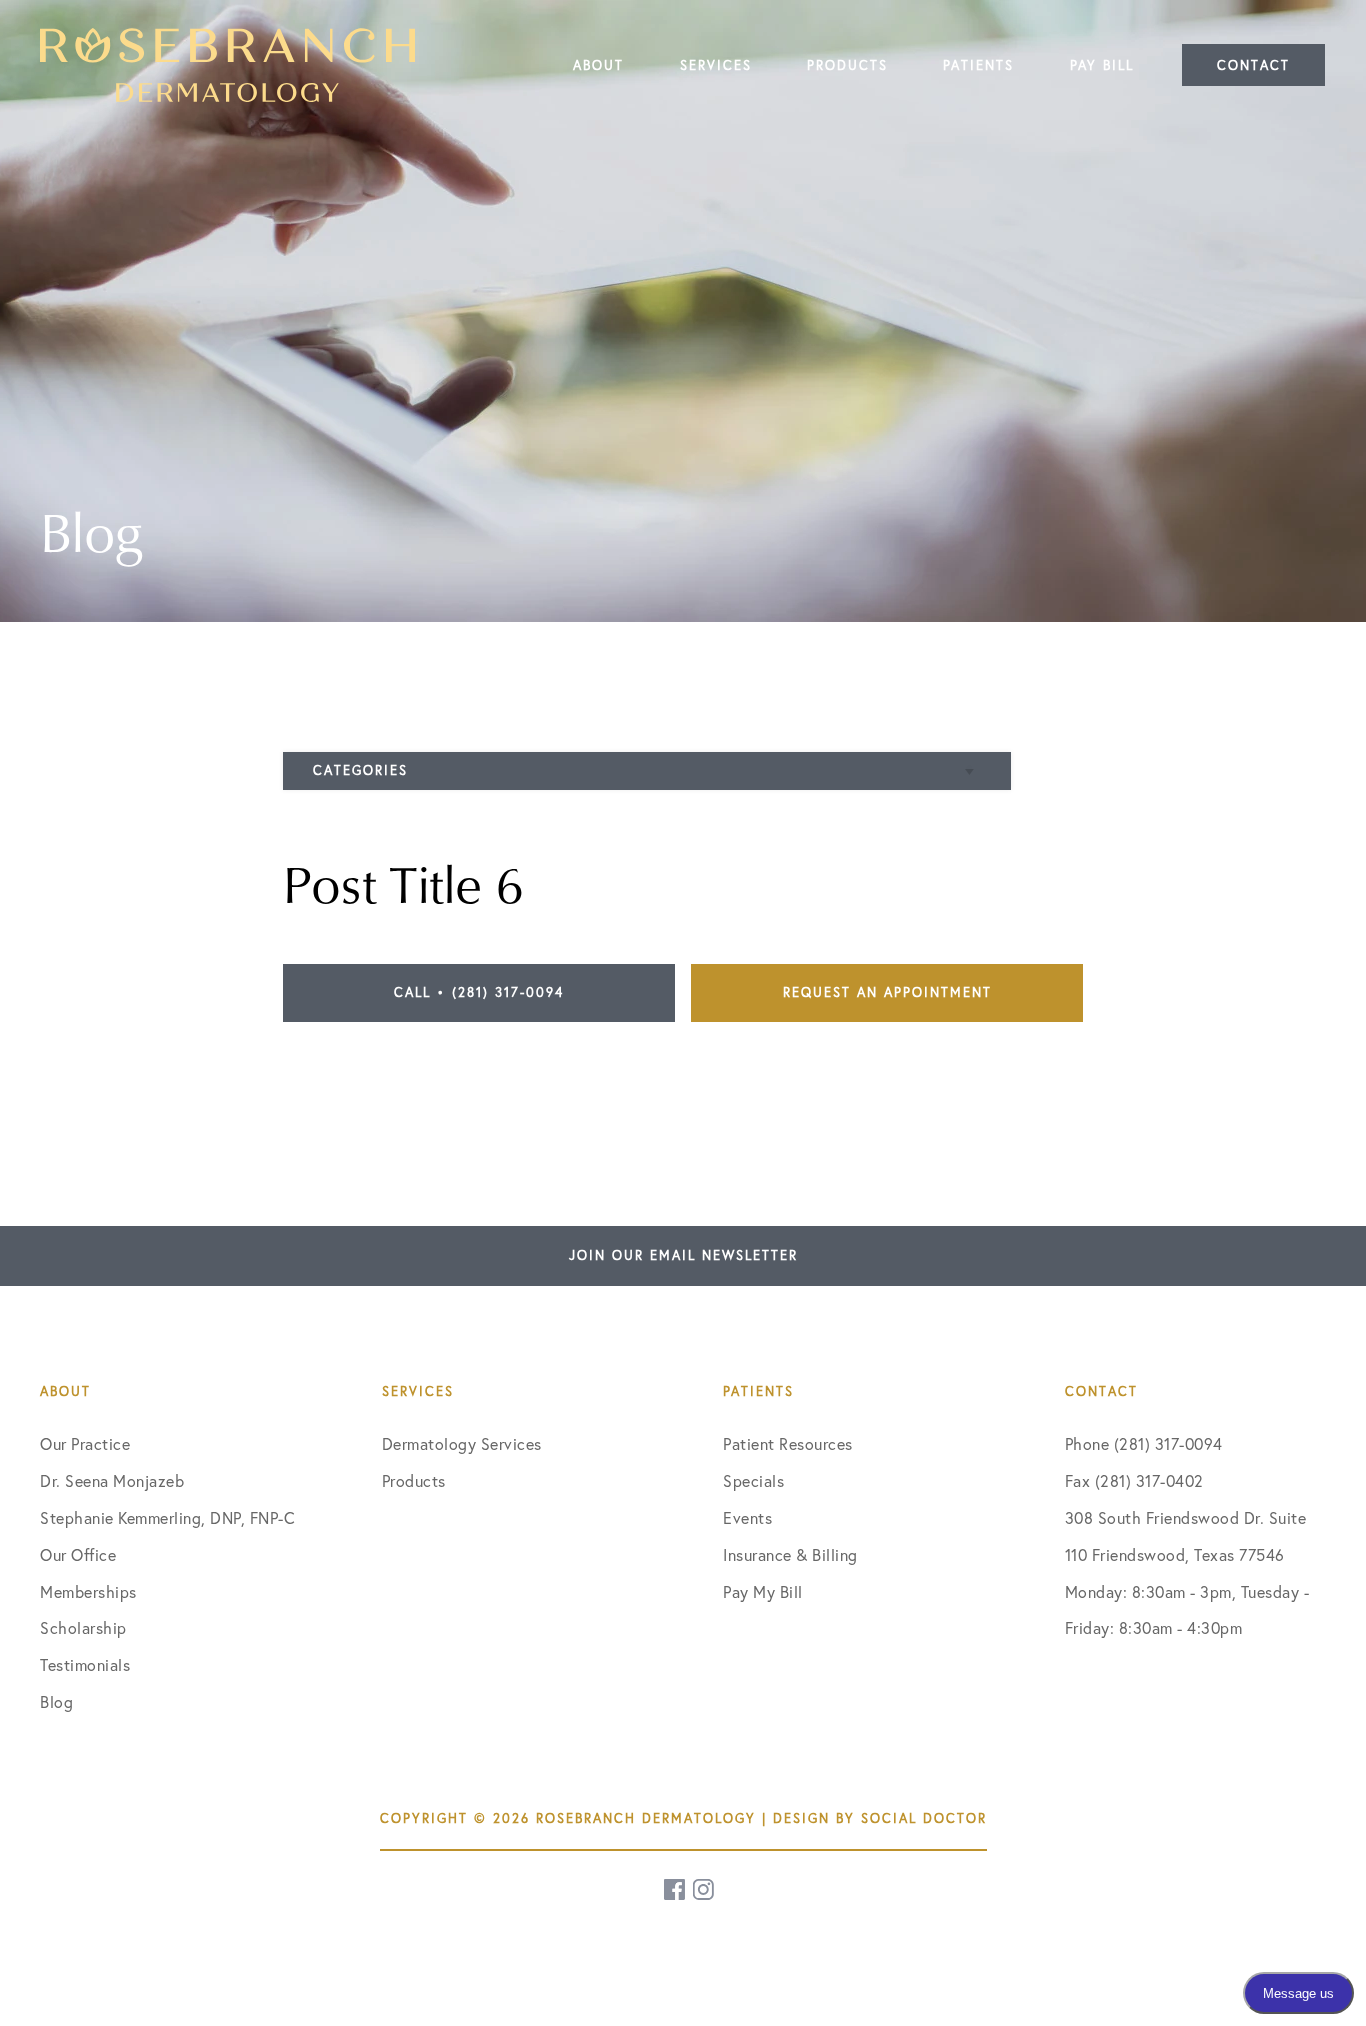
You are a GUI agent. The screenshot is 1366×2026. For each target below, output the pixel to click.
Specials (753, 1481)
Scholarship (83, 1628)
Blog (56, 1702)
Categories (360, 770)
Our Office (78, 1555)
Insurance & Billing (790, 1555)
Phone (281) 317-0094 (1144, 1444)
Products (414, 1481)
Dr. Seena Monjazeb (112, 1481)
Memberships (88, 1592)
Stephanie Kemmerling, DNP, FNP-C (167, 1518)
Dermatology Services (462, 1444)
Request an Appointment (887, 992)
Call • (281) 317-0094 (479, 992)
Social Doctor (924, 1818)
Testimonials (85, 1665)
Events (747, 1518)
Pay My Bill (763, 1592)
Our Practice (85, 1444)
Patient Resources (788, 1444)
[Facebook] (676, 1889)
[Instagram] (705, 1889)
